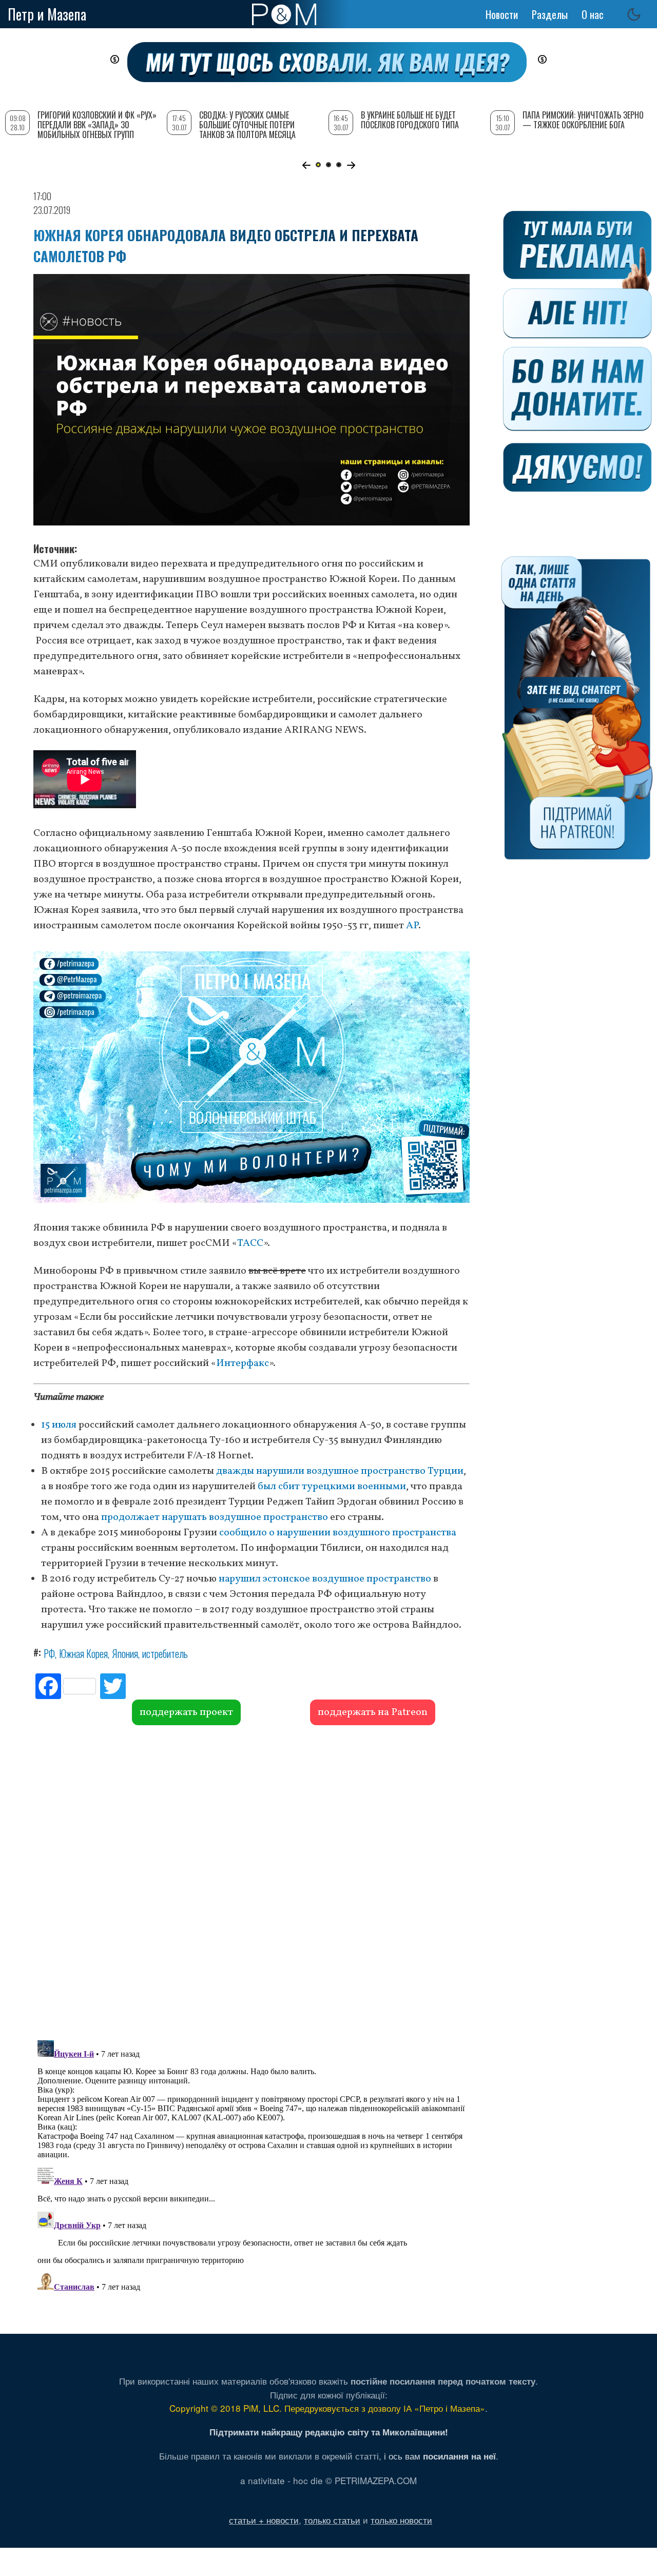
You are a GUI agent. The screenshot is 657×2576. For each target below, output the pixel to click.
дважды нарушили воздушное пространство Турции (340, 1471)
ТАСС (250, 1243)
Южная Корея (83, 1653)
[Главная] (284, 14)
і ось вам (440, 2456)
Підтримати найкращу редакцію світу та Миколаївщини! (329, 2432)
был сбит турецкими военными (332, 1487)
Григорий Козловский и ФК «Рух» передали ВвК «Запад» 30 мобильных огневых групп (97, 125)
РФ (49, 1653)
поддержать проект (186, 1712)
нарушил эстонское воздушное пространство (325, 1579)
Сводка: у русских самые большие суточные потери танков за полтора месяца (247, 125)
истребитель (165, 1653)
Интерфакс (243, 1363)
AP (412, 926)
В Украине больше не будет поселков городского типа (410, 120)
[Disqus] (252, 1881)
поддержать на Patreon (373, 1712)
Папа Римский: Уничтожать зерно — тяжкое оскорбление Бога (583, 120)
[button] (306, 165)
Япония (125, 1653)
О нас (593, 14)
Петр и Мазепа (47, 14)
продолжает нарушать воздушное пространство (215, 1517)
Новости (502, 14)
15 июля (59, 1425)
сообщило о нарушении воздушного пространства (338, 1533)
